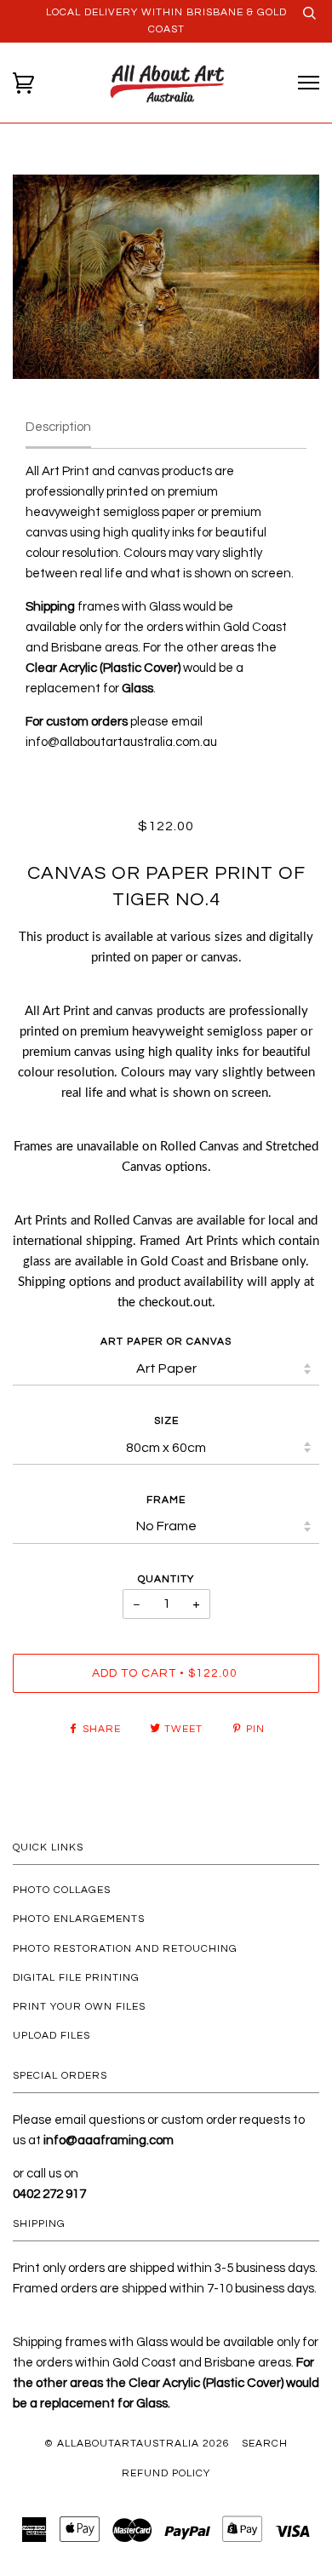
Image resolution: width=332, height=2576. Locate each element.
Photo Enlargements (79, 1919)
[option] (166, 277)
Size (166, 1421)
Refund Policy (166, 2473)
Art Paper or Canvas (166, 1342)
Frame (166, 1500)
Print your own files (79, 2007)
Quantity (166, 1579)
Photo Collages (62, 1890)
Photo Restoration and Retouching (125, 1949)
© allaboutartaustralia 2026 (137, 2444)
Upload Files (52, 2036)
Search (265, 2444)
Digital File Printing (76, 1978)
